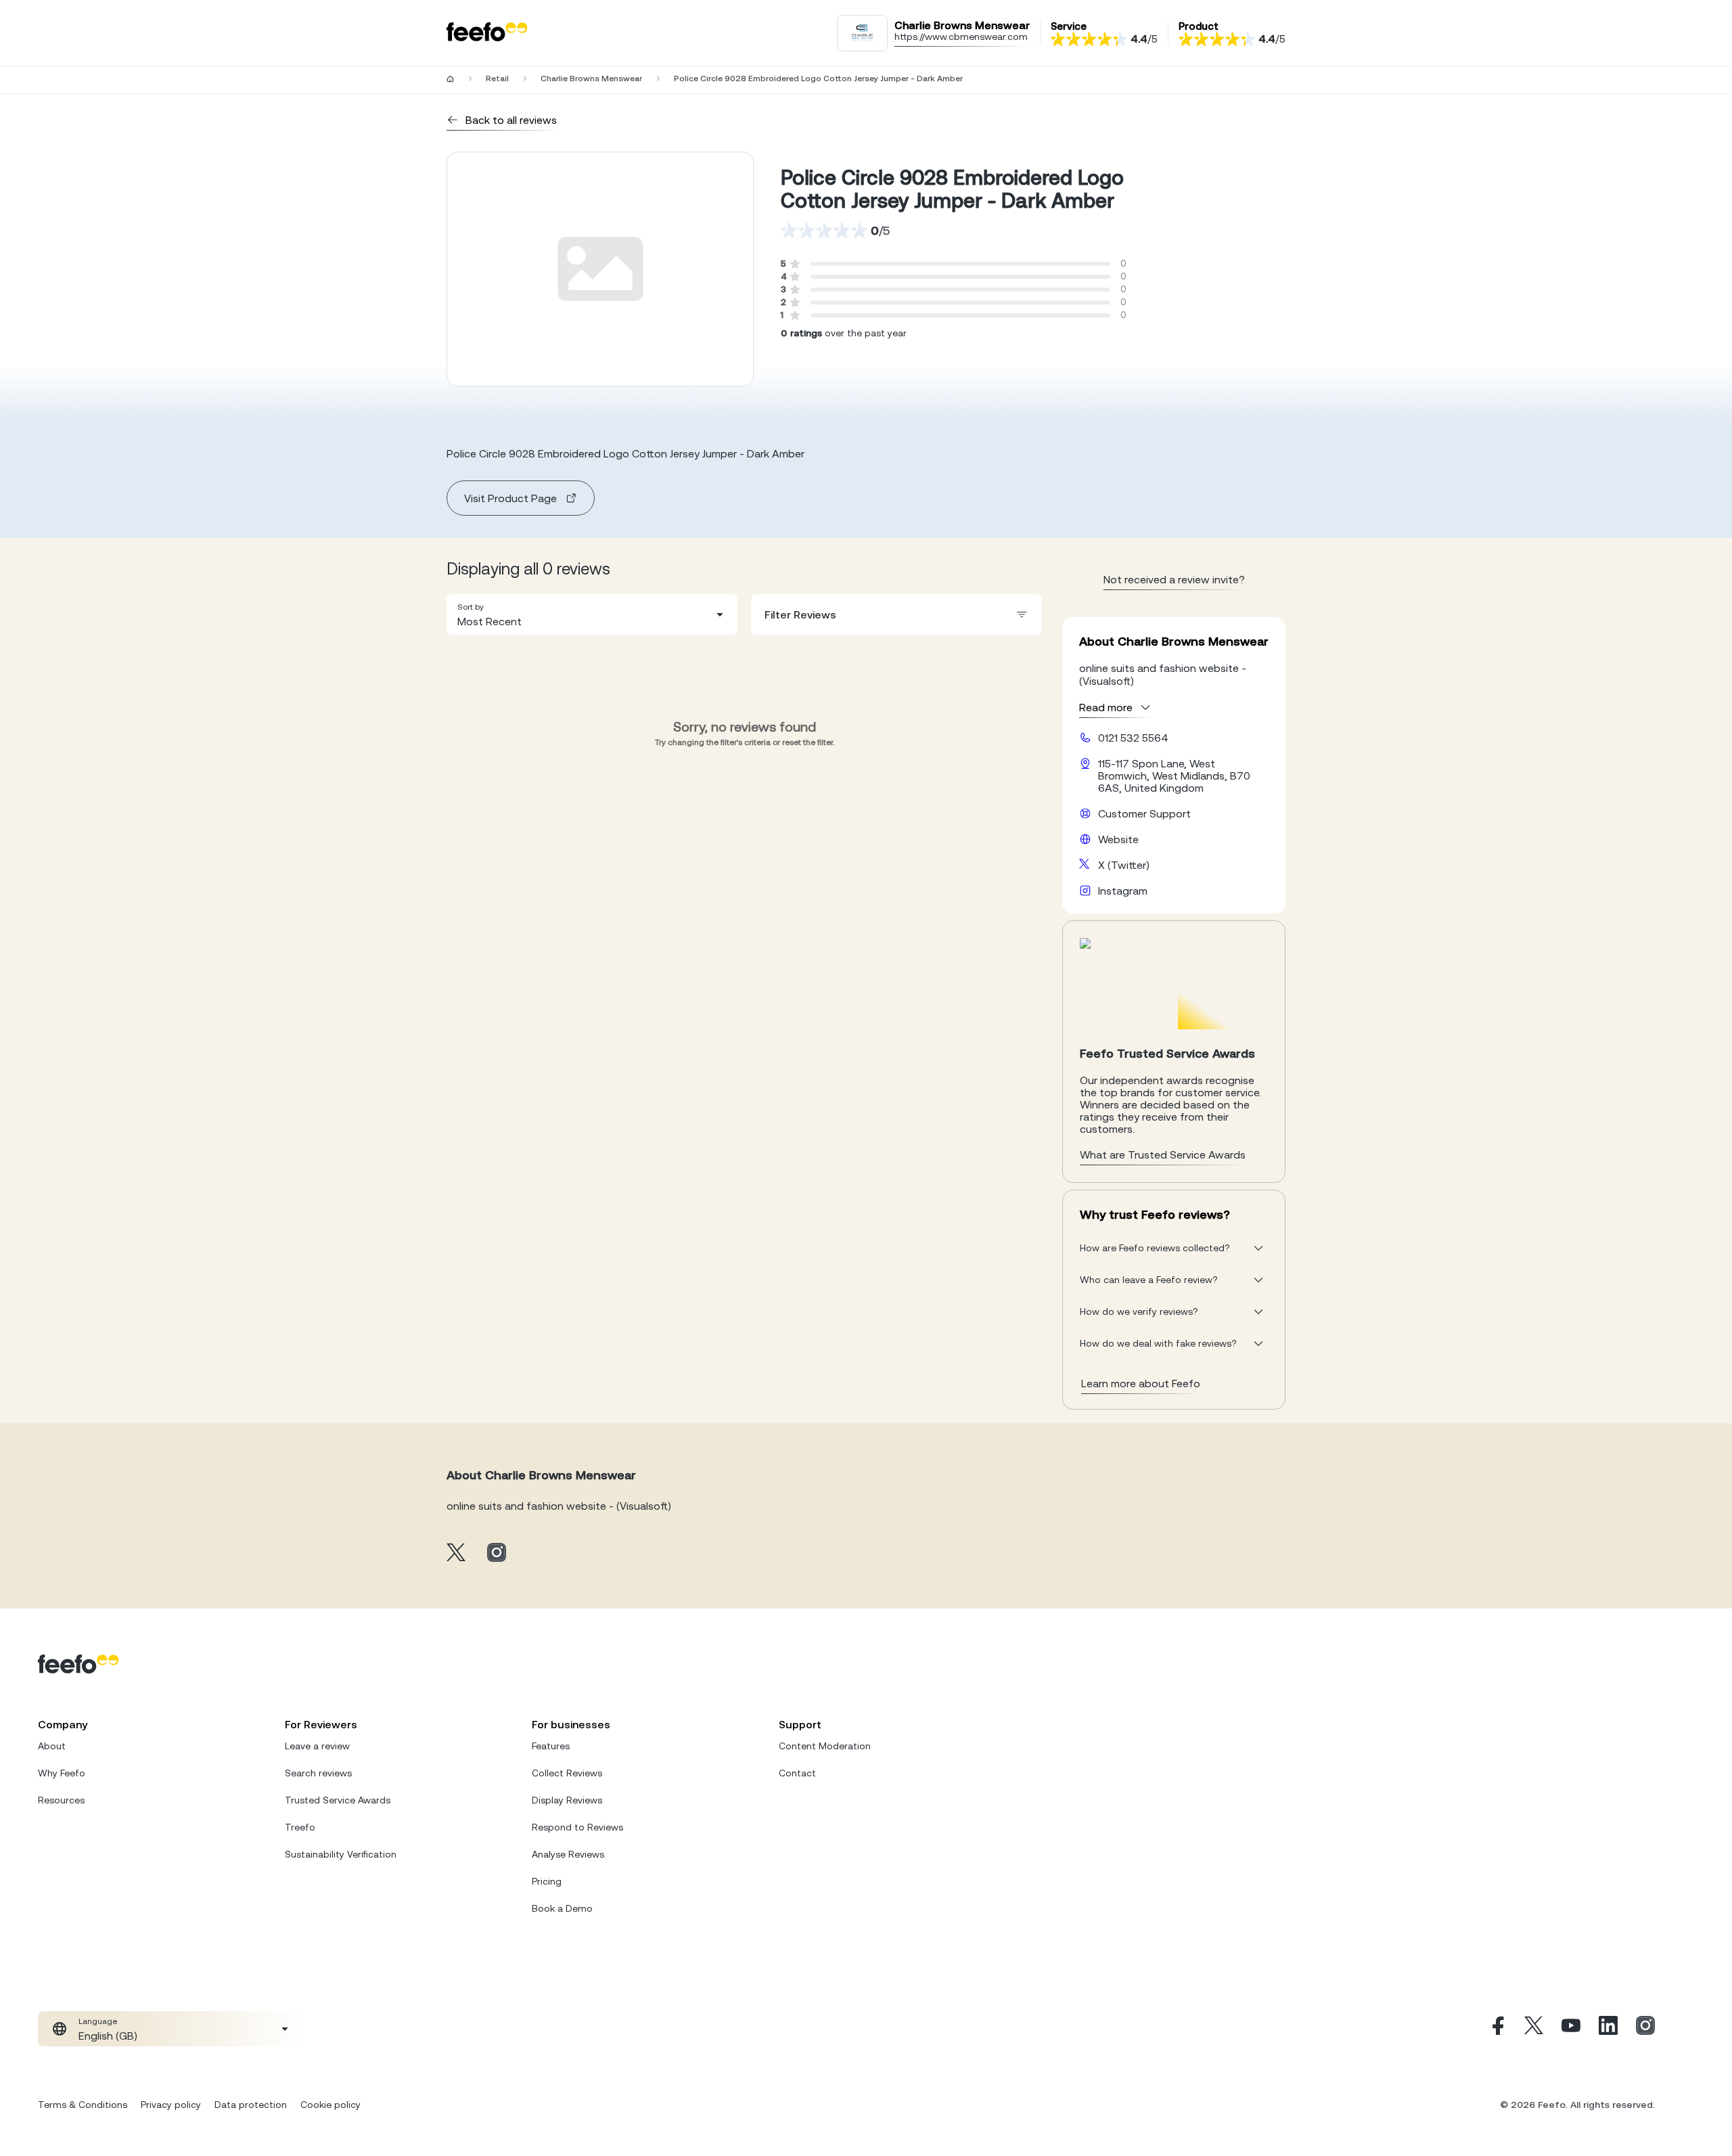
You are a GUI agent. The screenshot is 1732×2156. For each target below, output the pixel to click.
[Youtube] (1571, 2029)
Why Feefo (62, 1773)
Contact (797, 1773)
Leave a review (317, 1746)
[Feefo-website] (487, 33)
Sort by (471, 607)
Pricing (547, 1881)
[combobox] (592, 614)
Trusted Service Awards (338, 1800)
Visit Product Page (510, 498)
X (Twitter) (1124, 865)
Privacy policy (171, 2105)
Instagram (1123, 891)
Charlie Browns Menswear (591, 78)
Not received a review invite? (1174, 579)
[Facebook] (1497, 2029)
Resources (61, 1800)
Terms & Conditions (83, 2105)
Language (98, 2021)
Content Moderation (825, 1746)
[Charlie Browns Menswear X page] (456, 1553)
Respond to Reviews (577, 1827)
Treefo (300, 1827)
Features (551, 1746)
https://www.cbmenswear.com (961, 37)
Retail (497, 78)
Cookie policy (331, 2105)
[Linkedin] (1608, 2029)
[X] (1534, 2029)
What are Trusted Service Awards (1163, 1154)
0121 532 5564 (1133, 738)
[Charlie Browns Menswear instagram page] (497, 1553)
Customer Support (1144, 813)
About (52, 1746)
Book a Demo (562, 1908)
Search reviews (318, 1773)
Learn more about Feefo (1141, 1383)
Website (1118, 839)
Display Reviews (567, 1800)
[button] (592, 614)
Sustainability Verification (341, 1854)
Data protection (251, 2105)
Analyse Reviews (568, 1854)
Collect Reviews (567, 1773)
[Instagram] (1645, 2029)
